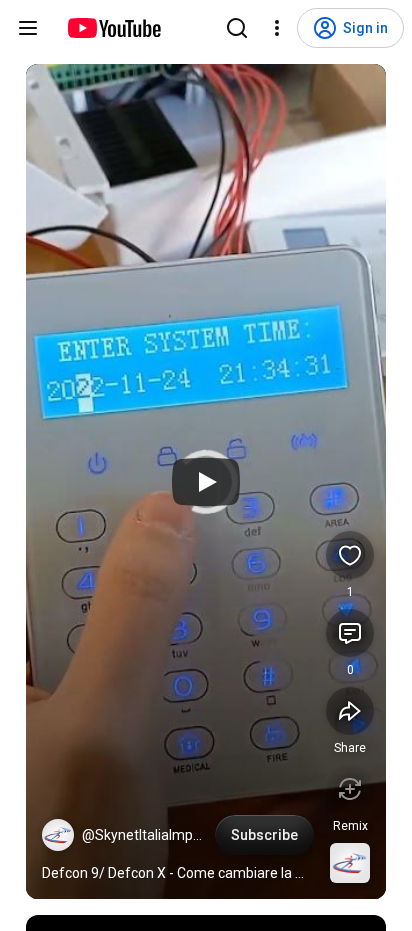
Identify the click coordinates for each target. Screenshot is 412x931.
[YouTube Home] (113, 28)
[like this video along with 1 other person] (350, 555)
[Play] (206, 482)
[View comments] (350, 633)
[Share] (350, 711)
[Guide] (28, 28)
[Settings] (277, 28)
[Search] (237, 28)
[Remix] (350, 789)
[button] (58, 835)
